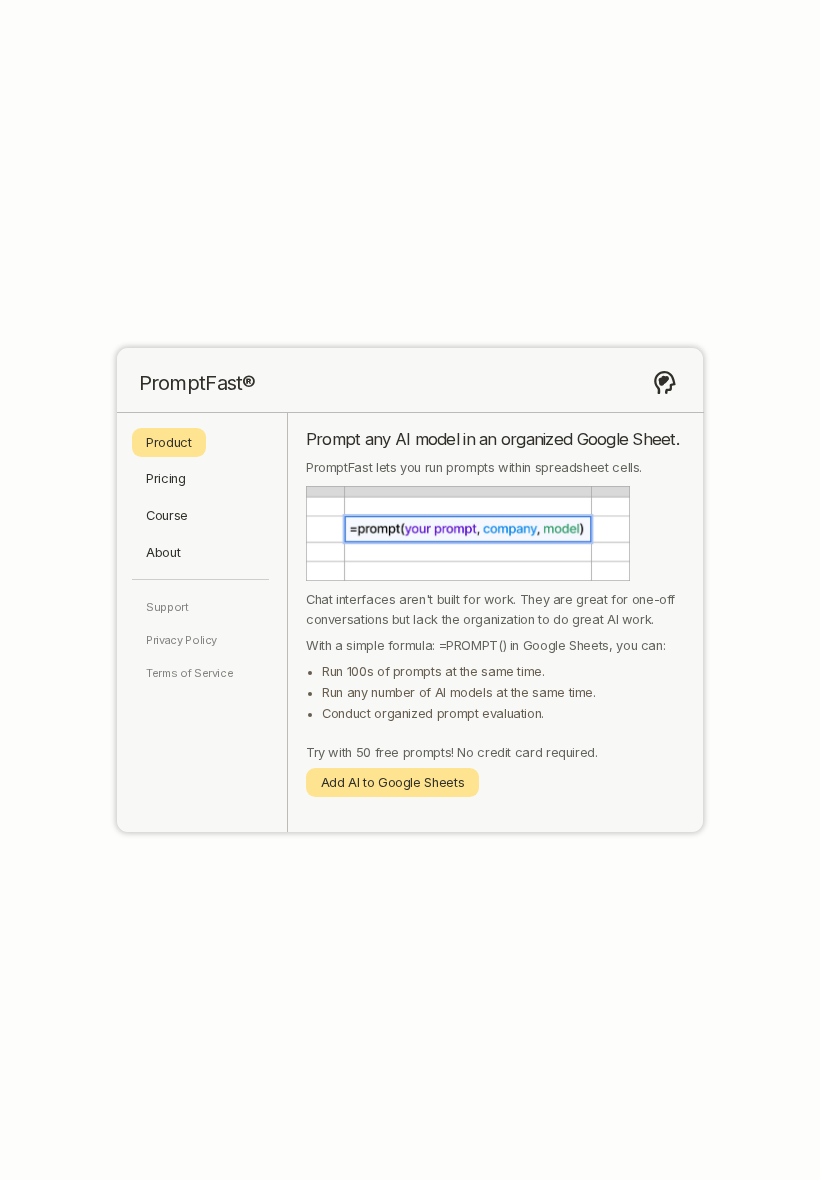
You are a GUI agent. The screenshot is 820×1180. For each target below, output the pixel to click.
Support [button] (167, 607)
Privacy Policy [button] (181, 640)
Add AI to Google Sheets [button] (393, 782)
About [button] (163, 552)
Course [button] (167, 515)
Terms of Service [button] (189, 673)
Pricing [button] (165, 478)
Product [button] (168, 442)
